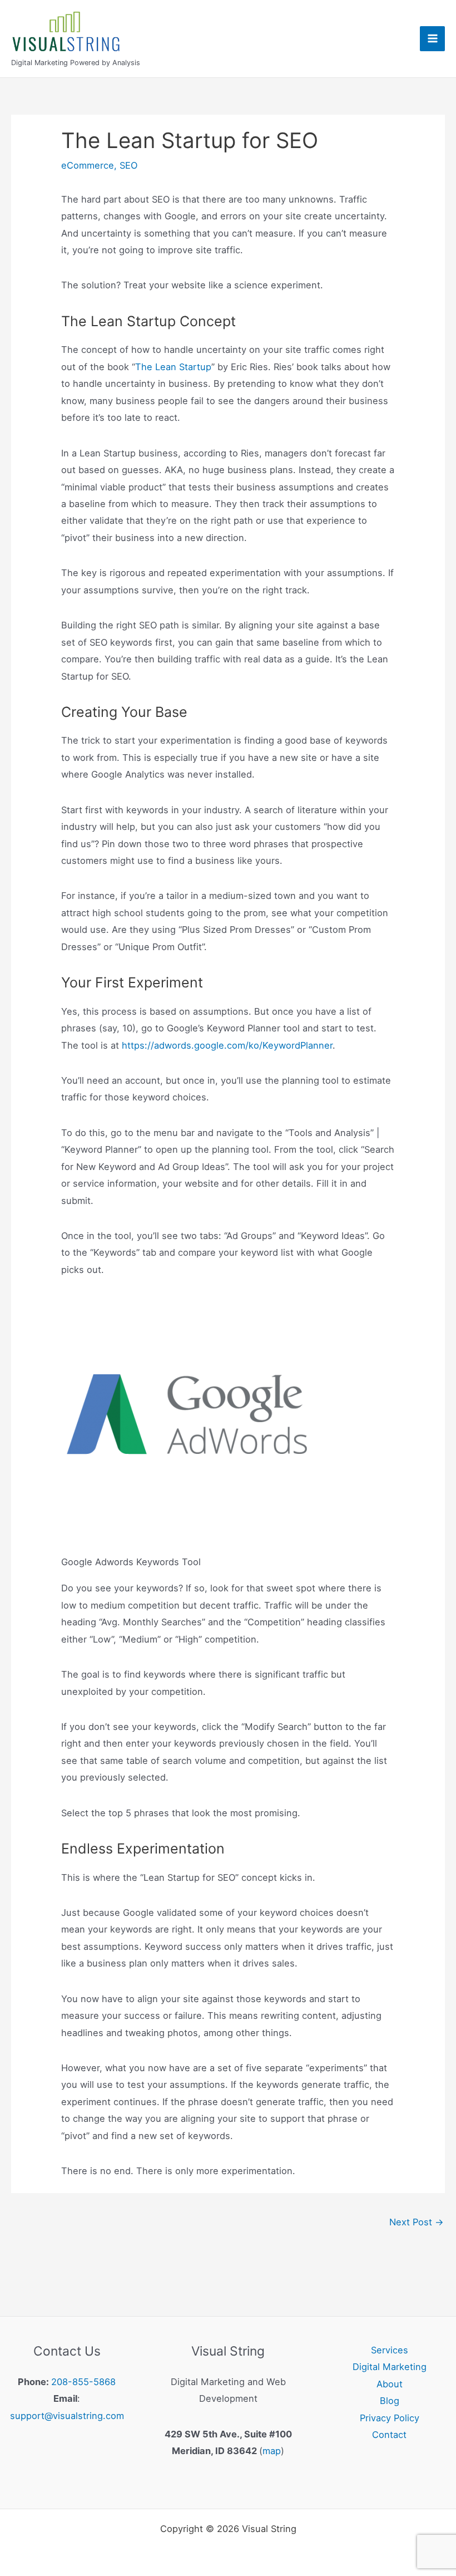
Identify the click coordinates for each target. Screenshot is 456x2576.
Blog (390, 2401)
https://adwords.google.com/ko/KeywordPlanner (227, 1045)
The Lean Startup (173, 367)
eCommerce (88, 165)
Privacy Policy (390, 2418)
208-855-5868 (83, 2382)
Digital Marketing (390, 2367)
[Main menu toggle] (432, 39)
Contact (389, 2435)
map (272, 2451)
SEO (128, 165)
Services (390, 2350)
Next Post (417, 2222)
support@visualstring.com (67, 2416)
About (390, 2384)
